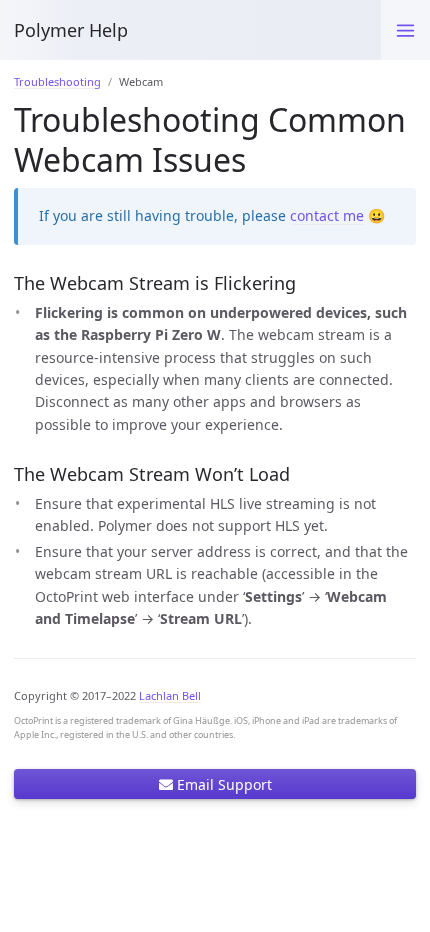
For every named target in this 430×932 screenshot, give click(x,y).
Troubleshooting (57, 81)
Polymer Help (71, 30)
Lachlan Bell (170, 695)
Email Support (222, 784)
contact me (327, 215)
